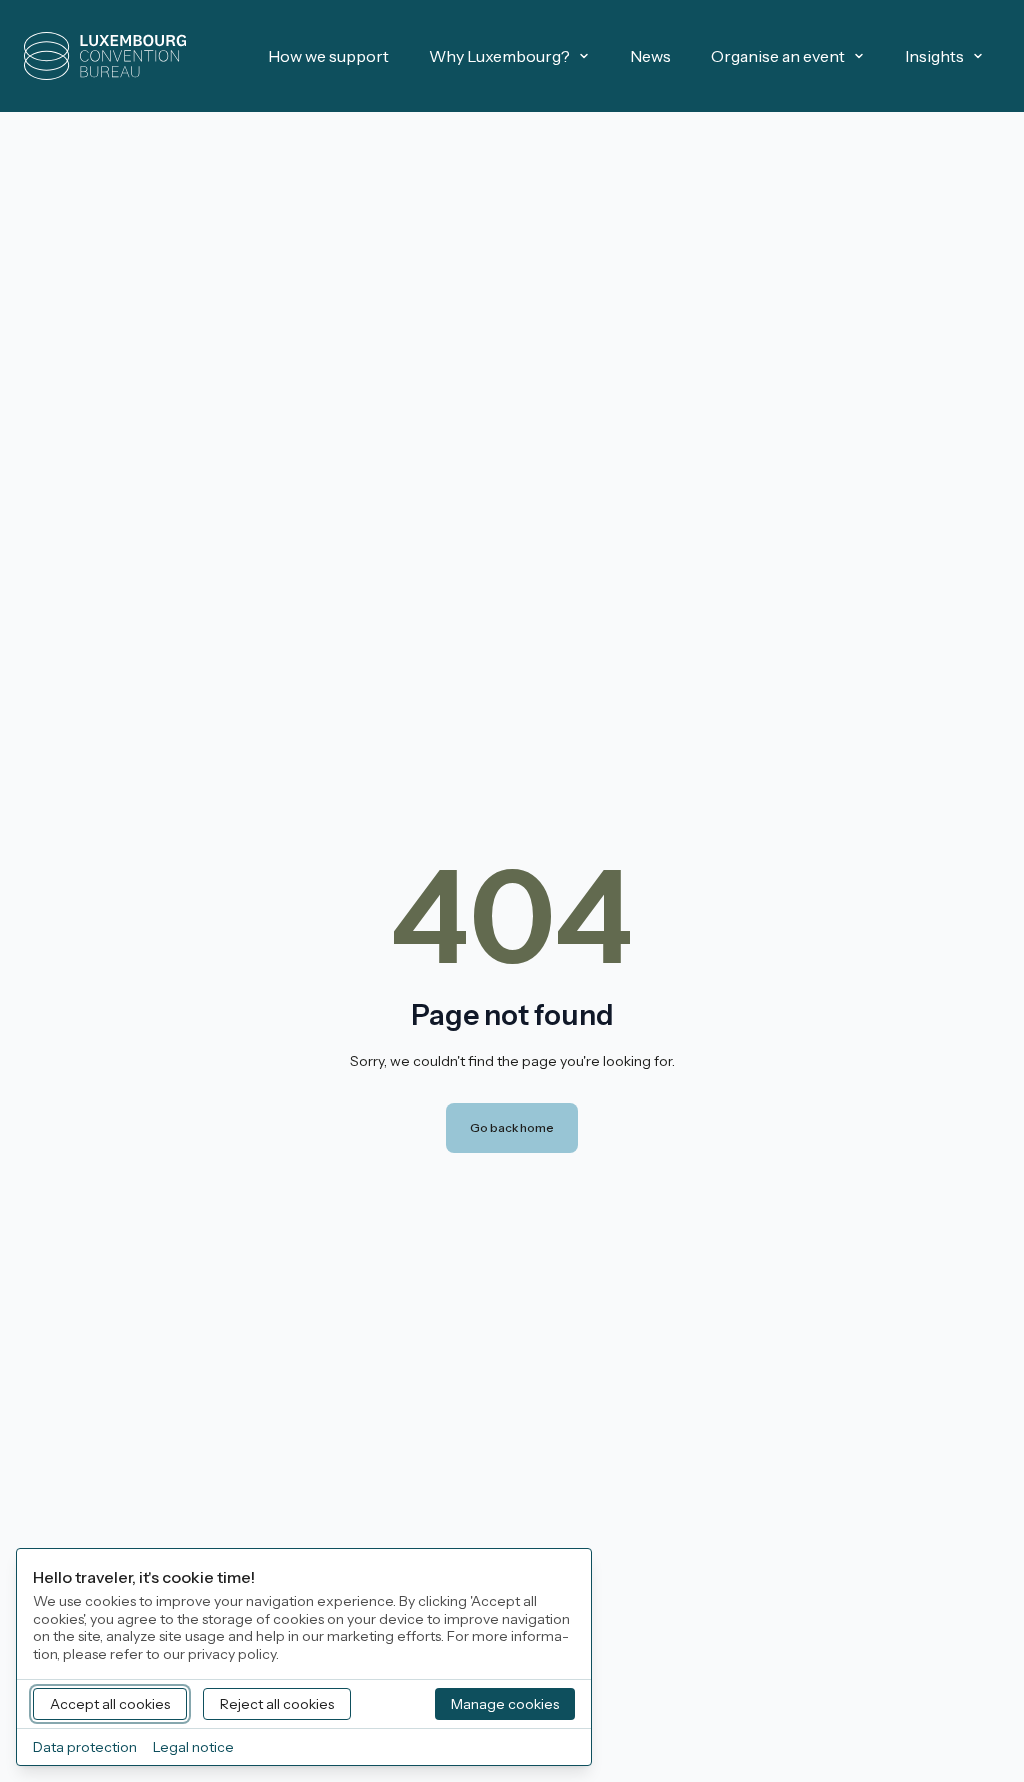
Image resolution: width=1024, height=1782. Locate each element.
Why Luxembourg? (499, 56)
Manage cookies (505, 1704)
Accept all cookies (110, 1704)
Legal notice (193, 1747)
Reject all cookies (277, 1704)
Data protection (85, 1747)
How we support (328, 56)
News (650, 56)
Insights (934, 56)
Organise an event (778, 56)
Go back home (512, 1127)
